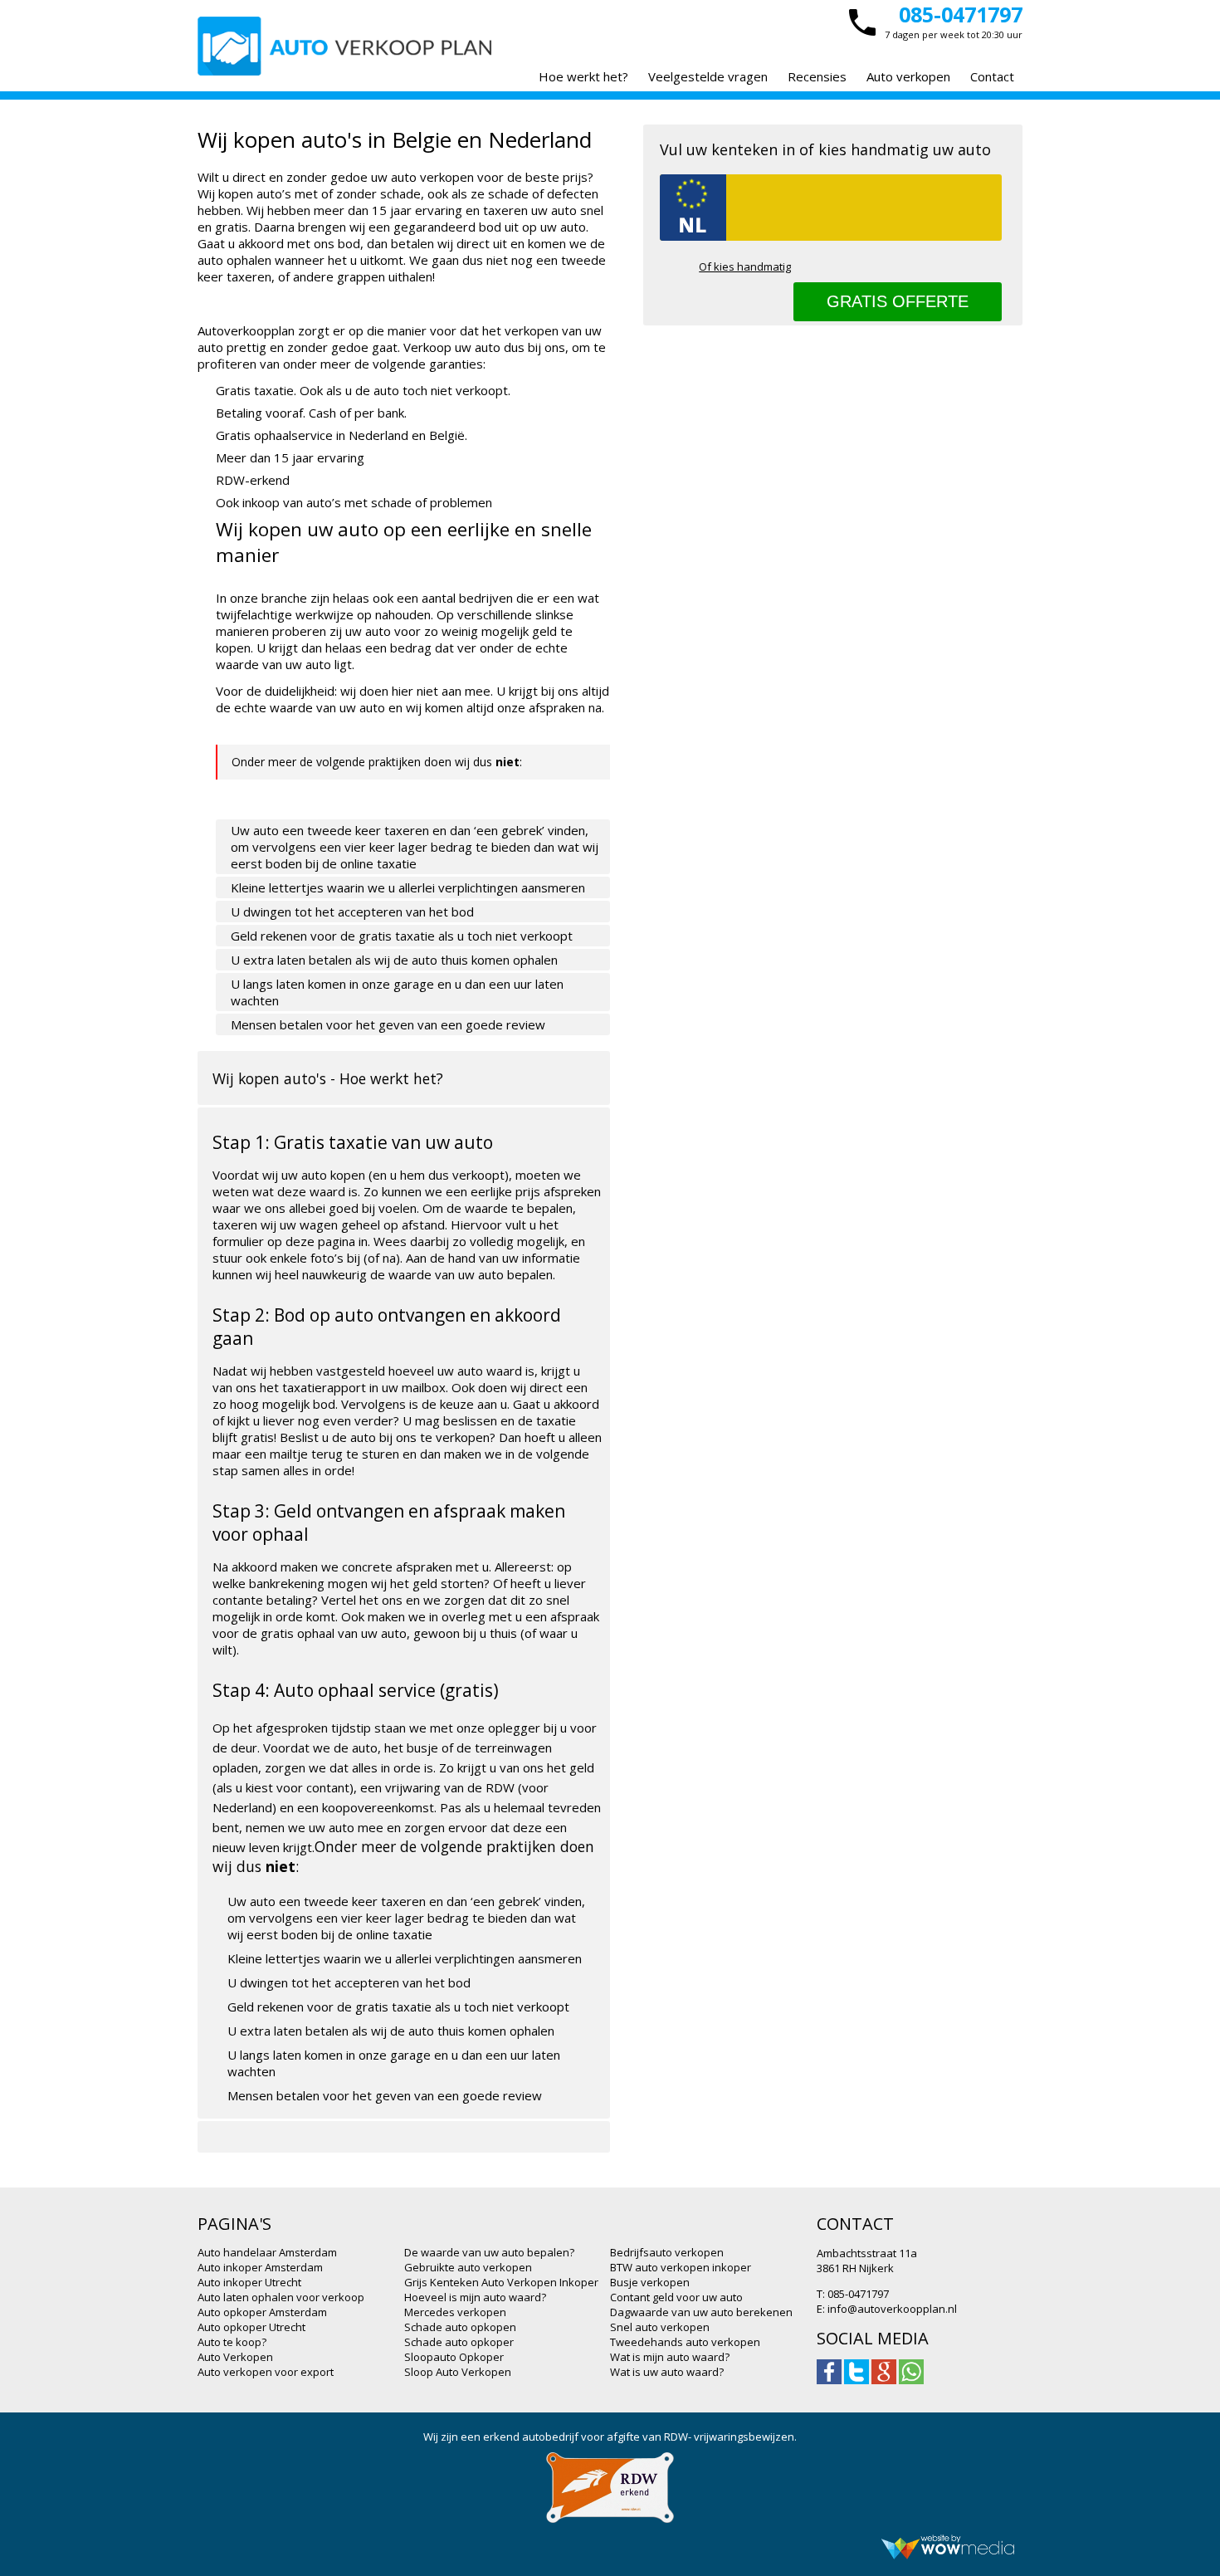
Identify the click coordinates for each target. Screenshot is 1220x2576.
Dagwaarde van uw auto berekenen (701, 2312)
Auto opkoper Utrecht (251, 2327)
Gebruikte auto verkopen (468, 2267)
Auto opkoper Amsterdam (262, 2312)
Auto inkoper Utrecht (249, 2282)
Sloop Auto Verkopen (458, 2372)
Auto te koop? (232, 2342)
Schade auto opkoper (459, 2342)
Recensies (817, 76)
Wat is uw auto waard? (667, 2372)
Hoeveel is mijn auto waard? (475, 2297)
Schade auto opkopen (460, 2327)
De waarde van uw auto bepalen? (489, 2252)
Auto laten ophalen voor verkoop (281, 2297)
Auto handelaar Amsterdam (267, 2252)
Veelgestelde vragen (708, 76)
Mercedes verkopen (455, 2312)
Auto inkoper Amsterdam (260, 2267)
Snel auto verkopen (660, 2327)
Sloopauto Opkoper (454, 2357)
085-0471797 (961, 14)
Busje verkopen (650, 2282)
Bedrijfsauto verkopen (667, 2252)
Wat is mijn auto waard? (670, 2357)
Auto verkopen (908, 76)
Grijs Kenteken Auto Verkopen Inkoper (501, 2282)
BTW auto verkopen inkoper (681, 2267)
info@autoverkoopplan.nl (892, 2309)
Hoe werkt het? (583, 76)
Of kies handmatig (745, 266)
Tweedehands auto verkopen (685, 2342)
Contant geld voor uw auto (676, 2297)
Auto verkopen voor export (266, 2372)
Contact (992, 76)
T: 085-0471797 (853, 2294)
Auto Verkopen (235, 2357)
